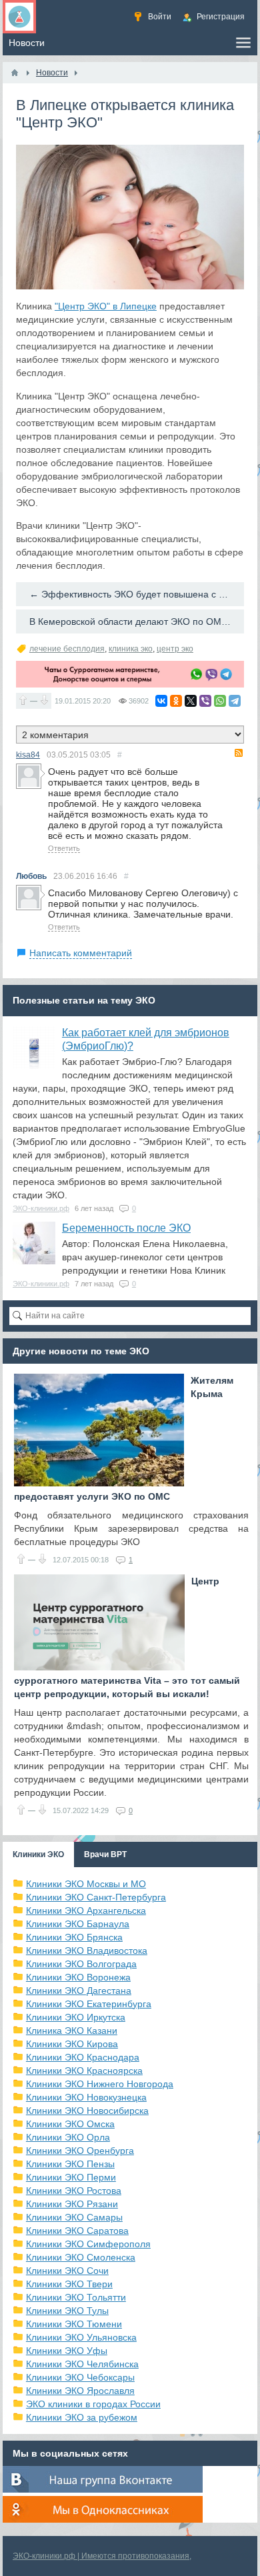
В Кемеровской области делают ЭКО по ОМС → (135, 621)
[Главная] (15, 73)
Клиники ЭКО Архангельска (86, 1910)
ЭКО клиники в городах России (93, 2404)
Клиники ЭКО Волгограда (81, 1964)
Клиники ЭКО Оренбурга (80, 2151)
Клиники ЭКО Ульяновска (81, 2337)
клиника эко (131, 649)
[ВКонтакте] (161, 701)
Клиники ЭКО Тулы (67, 2311)
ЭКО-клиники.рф (41, 1208)
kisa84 (28, 755)
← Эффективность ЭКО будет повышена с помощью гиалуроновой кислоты (137, 594)
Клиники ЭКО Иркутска (76, 2017)
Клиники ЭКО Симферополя (88, 2244)
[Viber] (205, 701)
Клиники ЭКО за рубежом (82, 2417)
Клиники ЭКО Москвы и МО (86, 1884)
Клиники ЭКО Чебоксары (80, 2377)
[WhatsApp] (220, 701)
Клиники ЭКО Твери (69, 2284)
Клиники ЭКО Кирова (72, 2044)
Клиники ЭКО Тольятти (76, 2297)
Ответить (64, 848)
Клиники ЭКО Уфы (67, 2351)
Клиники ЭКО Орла (68, 2137)
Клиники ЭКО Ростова (74, 2191)
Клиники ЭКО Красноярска (84, 2071)
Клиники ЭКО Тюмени (74, 2324)
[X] (191, 701)
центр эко (175, 649)
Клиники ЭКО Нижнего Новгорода (100, 2084)
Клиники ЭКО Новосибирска (87, 2111)
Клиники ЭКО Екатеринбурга (89, 2004)
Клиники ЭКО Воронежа (78, 1977)
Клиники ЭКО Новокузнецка (86, 2097)
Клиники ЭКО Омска (70, 2124)
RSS (239, 753)
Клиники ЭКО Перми (71, 2177)
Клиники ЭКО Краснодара (83, 2057)
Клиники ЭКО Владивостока (87, 1951)
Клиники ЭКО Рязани (72, 2204)
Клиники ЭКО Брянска (74, 1937)
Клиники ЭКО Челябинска (82, 2364)
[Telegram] (235, 701)
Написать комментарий (81, 953)
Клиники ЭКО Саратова (77, 2231)
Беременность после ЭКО (126, 1228)
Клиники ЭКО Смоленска (81, 2257)
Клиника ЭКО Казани (72, 2031)
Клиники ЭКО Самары (74, 2217)
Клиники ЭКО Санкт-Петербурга (96, 1897)
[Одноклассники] (176, 701)
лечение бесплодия (67, 649)
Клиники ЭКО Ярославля (80, 2391)
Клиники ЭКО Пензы (70, 2164)
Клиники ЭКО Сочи (67, 2271)
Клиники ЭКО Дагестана (79, 1991)
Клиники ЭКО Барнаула (78, 1924)
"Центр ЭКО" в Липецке (106, 306)
